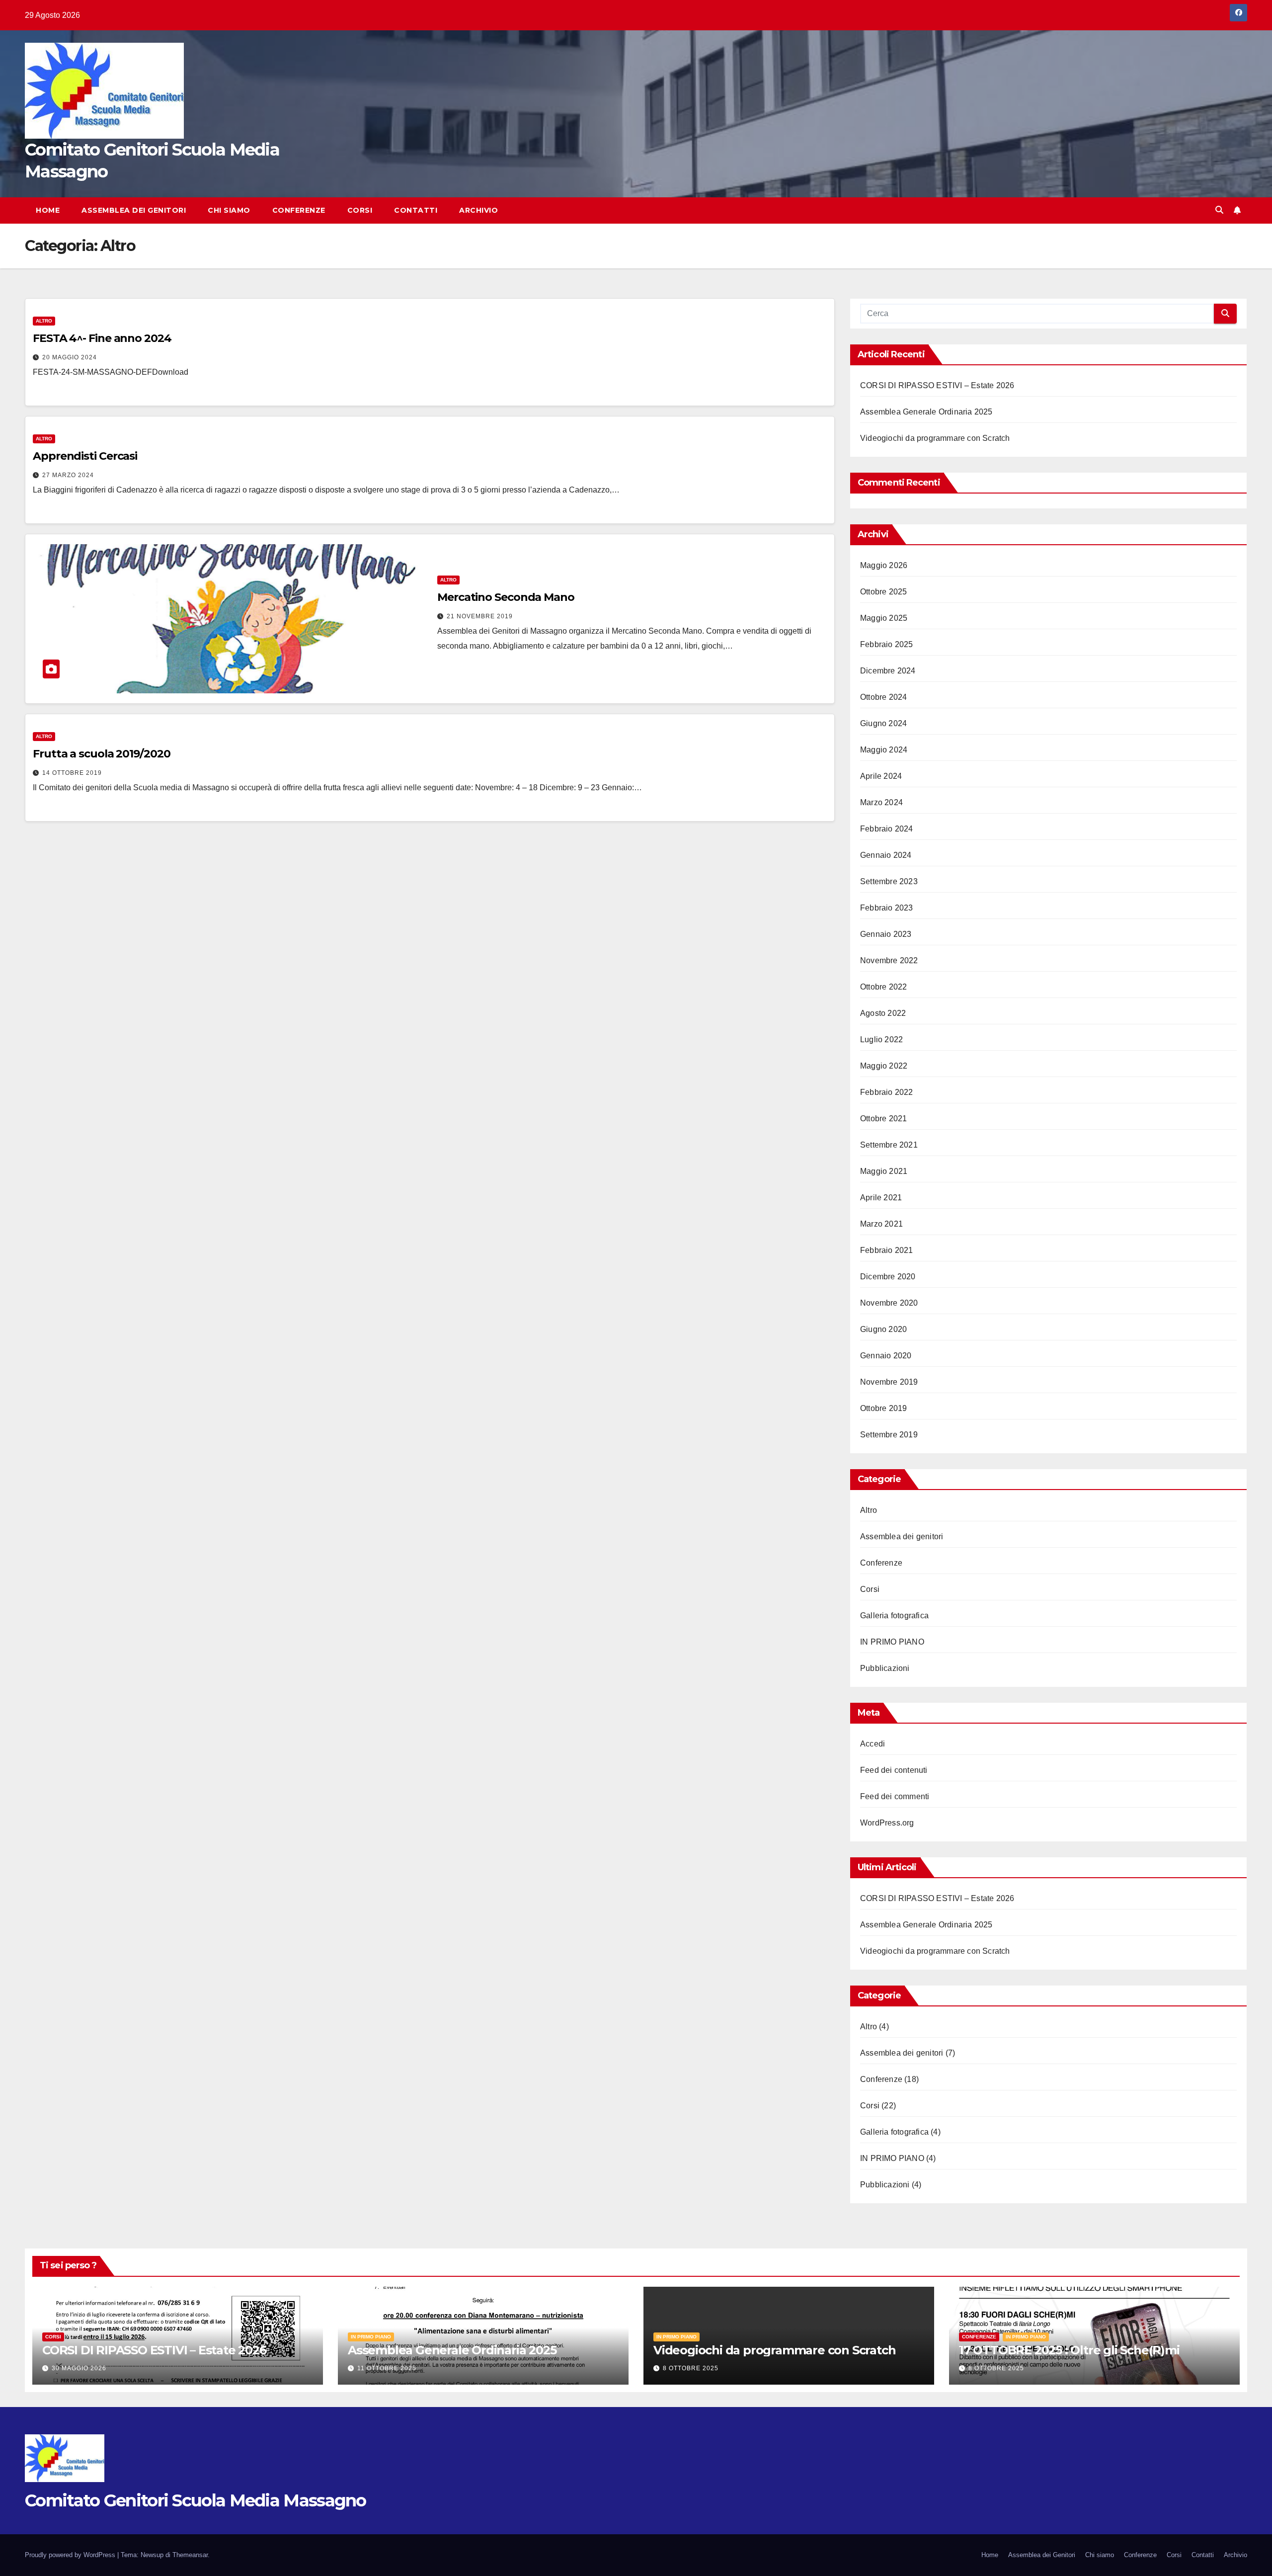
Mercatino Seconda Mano (506, 597)
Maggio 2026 (884, 565)
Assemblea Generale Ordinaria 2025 (926, 412)
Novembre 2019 (889, 1382)
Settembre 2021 (889, 1145)
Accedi (873, 1744)
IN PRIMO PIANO (892, 1642)
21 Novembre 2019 (480, 616)
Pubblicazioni (885, 1668)
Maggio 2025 (884, 618)
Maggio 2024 (884, 750)
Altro (44, 321)
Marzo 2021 (881, 1224)
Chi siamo (229, 210)
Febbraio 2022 (887, 1092)
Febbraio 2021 (887, 1250)
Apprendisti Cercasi (85, 456)
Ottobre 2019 (883, 1408)
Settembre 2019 (889, 1435)
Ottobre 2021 (883, 1119)
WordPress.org (887, 1823)
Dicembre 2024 (888, 671)
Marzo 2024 (881, 802)
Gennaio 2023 (886, 934)
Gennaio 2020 (886, 1356)
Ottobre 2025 (883, 592)
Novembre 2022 (889, 960)
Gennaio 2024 (886, 855)
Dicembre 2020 (888, 1277)
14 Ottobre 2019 (72, 773)
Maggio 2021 (884, 1171)
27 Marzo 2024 (68, 475)
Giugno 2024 (883, 723)
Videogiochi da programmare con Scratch (935, 438)
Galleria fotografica (894, 1616)
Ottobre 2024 (883, 697)
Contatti (416, 210)
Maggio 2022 (884, 1066)
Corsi (360, 210)
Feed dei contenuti (894, 1770)
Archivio (478, 210)
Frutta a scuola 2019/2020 (102, 754)
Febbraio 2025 (887, 644)
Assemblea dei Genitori (134, 210)
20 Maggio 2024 (70, 357)
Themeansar (190, 2555)
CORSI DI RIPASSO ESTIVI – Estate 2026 (937, 385)
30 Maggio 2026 (79, 2368)
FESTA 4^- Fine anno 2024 (102, 338)
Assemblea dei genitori (902, 1537)
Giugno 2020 (883, 1329)
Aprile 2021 (881, 1198)
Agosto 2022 (883, 1013)
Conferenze (299, 210)
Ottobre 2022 (883, 987)
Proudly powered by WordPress (71, 2555)
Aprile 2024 (881, 776)
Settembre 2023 (889, 881)
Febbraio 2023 (887, 908)
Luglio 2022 (881, 1039)
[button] (1219, 210)
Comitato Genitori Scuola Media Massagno (196, 2500)
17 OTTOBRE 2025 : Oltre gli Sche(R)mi (1069, 2350)
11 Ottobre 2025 (387, 2368)
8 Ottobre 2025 (691, 2368)
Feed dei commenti (895, 1796)
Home (48, 210)
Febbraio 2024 (887, 829)
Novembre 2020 (889, 1303)
